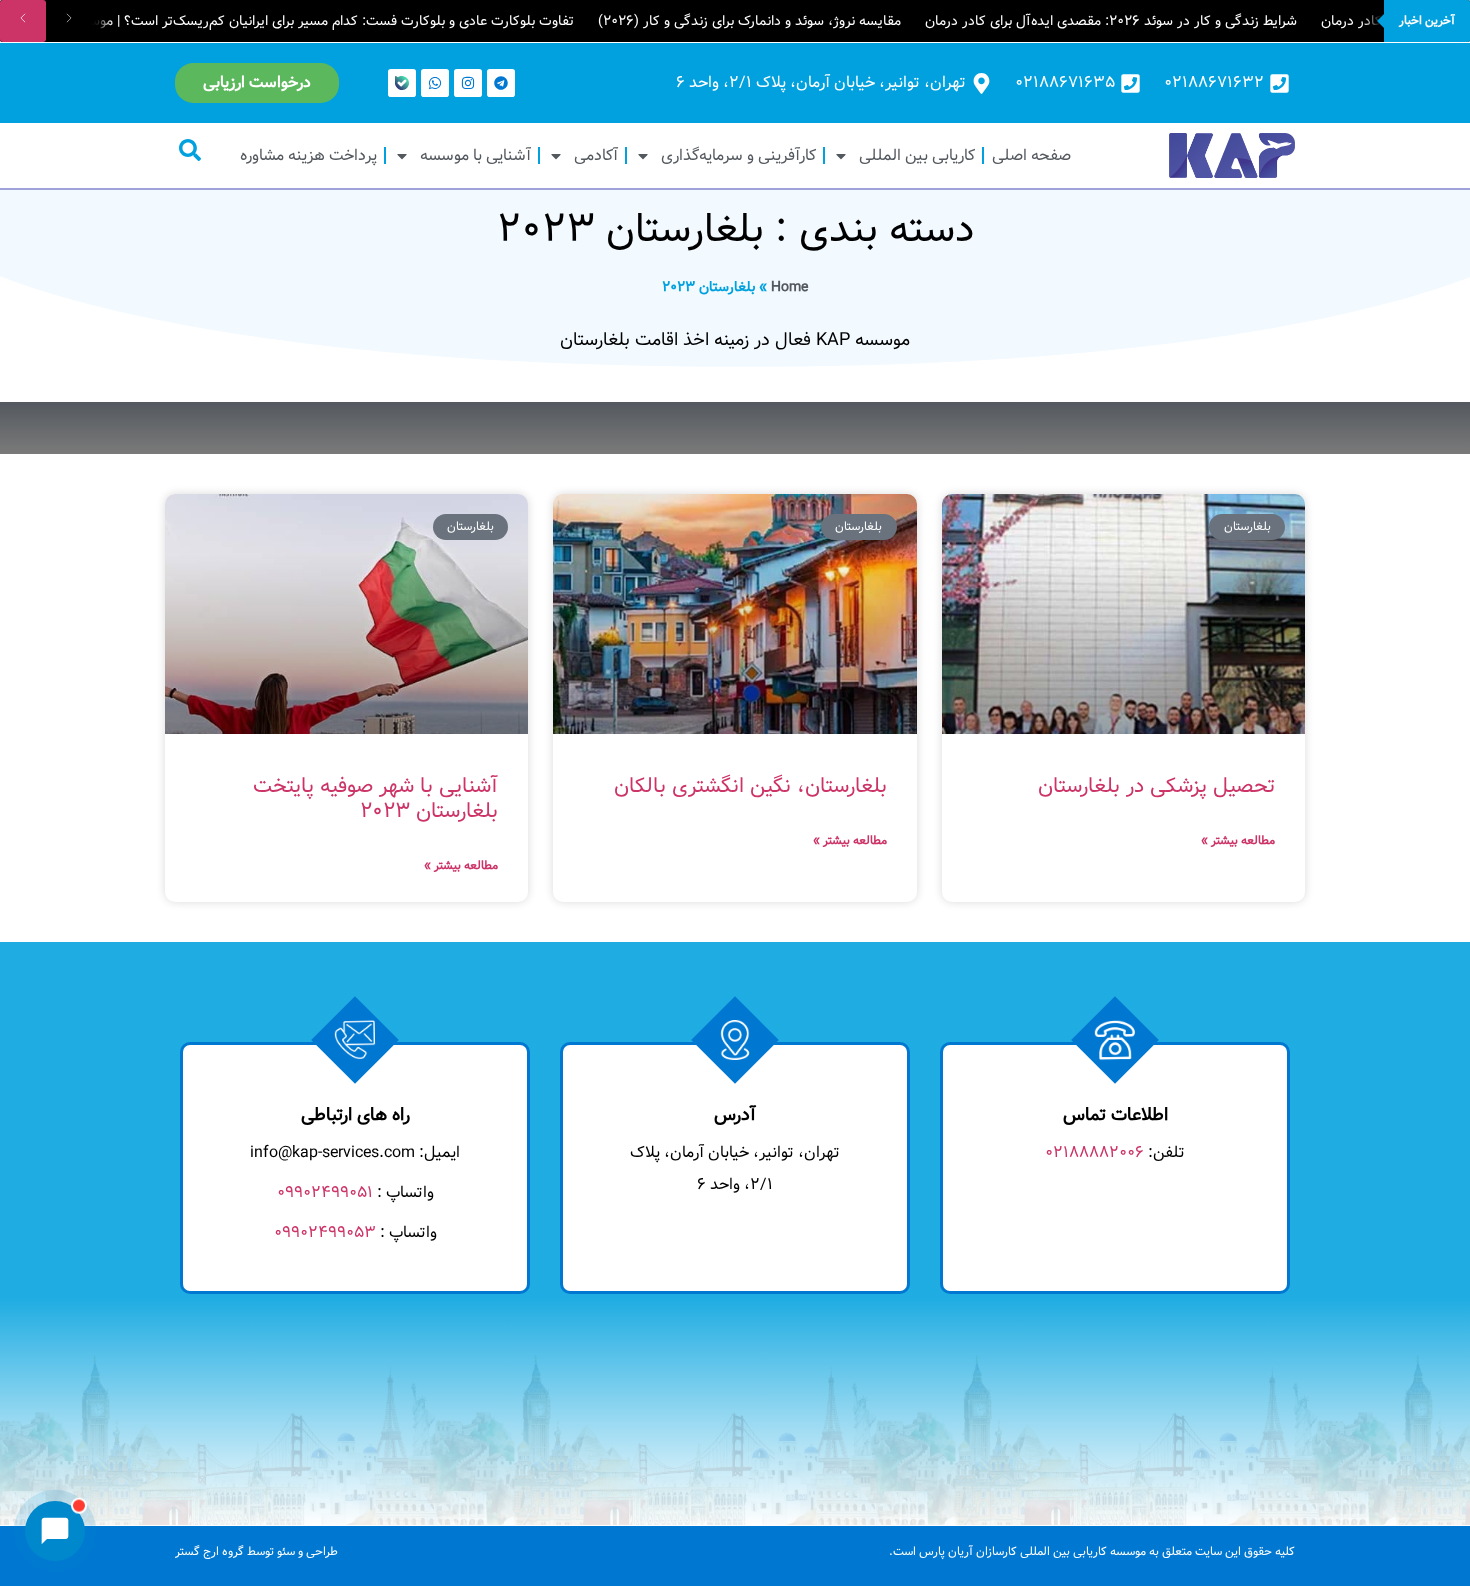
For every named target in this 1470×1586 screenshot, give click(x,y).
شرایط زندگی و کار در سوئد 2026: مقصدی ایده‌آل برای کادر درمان (1111, 21)
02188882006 (1094, 1152)
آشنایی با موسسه (475, 155)
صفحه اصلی (1031, 155)
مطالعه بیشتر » (1238, 840)
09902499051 (325, 1192)
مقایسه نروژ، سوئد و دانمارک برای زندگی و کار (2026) (749, 21)
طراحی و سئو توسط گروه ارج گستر (256, 1551)
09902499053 (325, 1232)
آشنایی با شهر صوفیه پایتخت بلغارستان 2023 (375, 799)
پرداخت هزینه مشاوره (308, 155)
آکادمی (596, 155)
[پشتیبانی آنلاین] (55, 1531)
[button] (190, 150)
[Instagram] (468, 83)
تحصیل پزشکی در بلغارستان (1156, 786)
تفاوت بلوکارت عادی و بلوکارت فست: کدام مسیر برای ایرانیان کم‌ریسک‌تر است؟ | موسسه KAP (306, 21)
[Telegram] (501, 83)
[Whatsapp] (435, 83)
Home (789, 287)
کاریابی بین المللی (917, 155)
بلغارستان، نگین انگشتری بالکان (750, 786)
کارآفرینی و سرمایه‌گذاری (738, 155)
